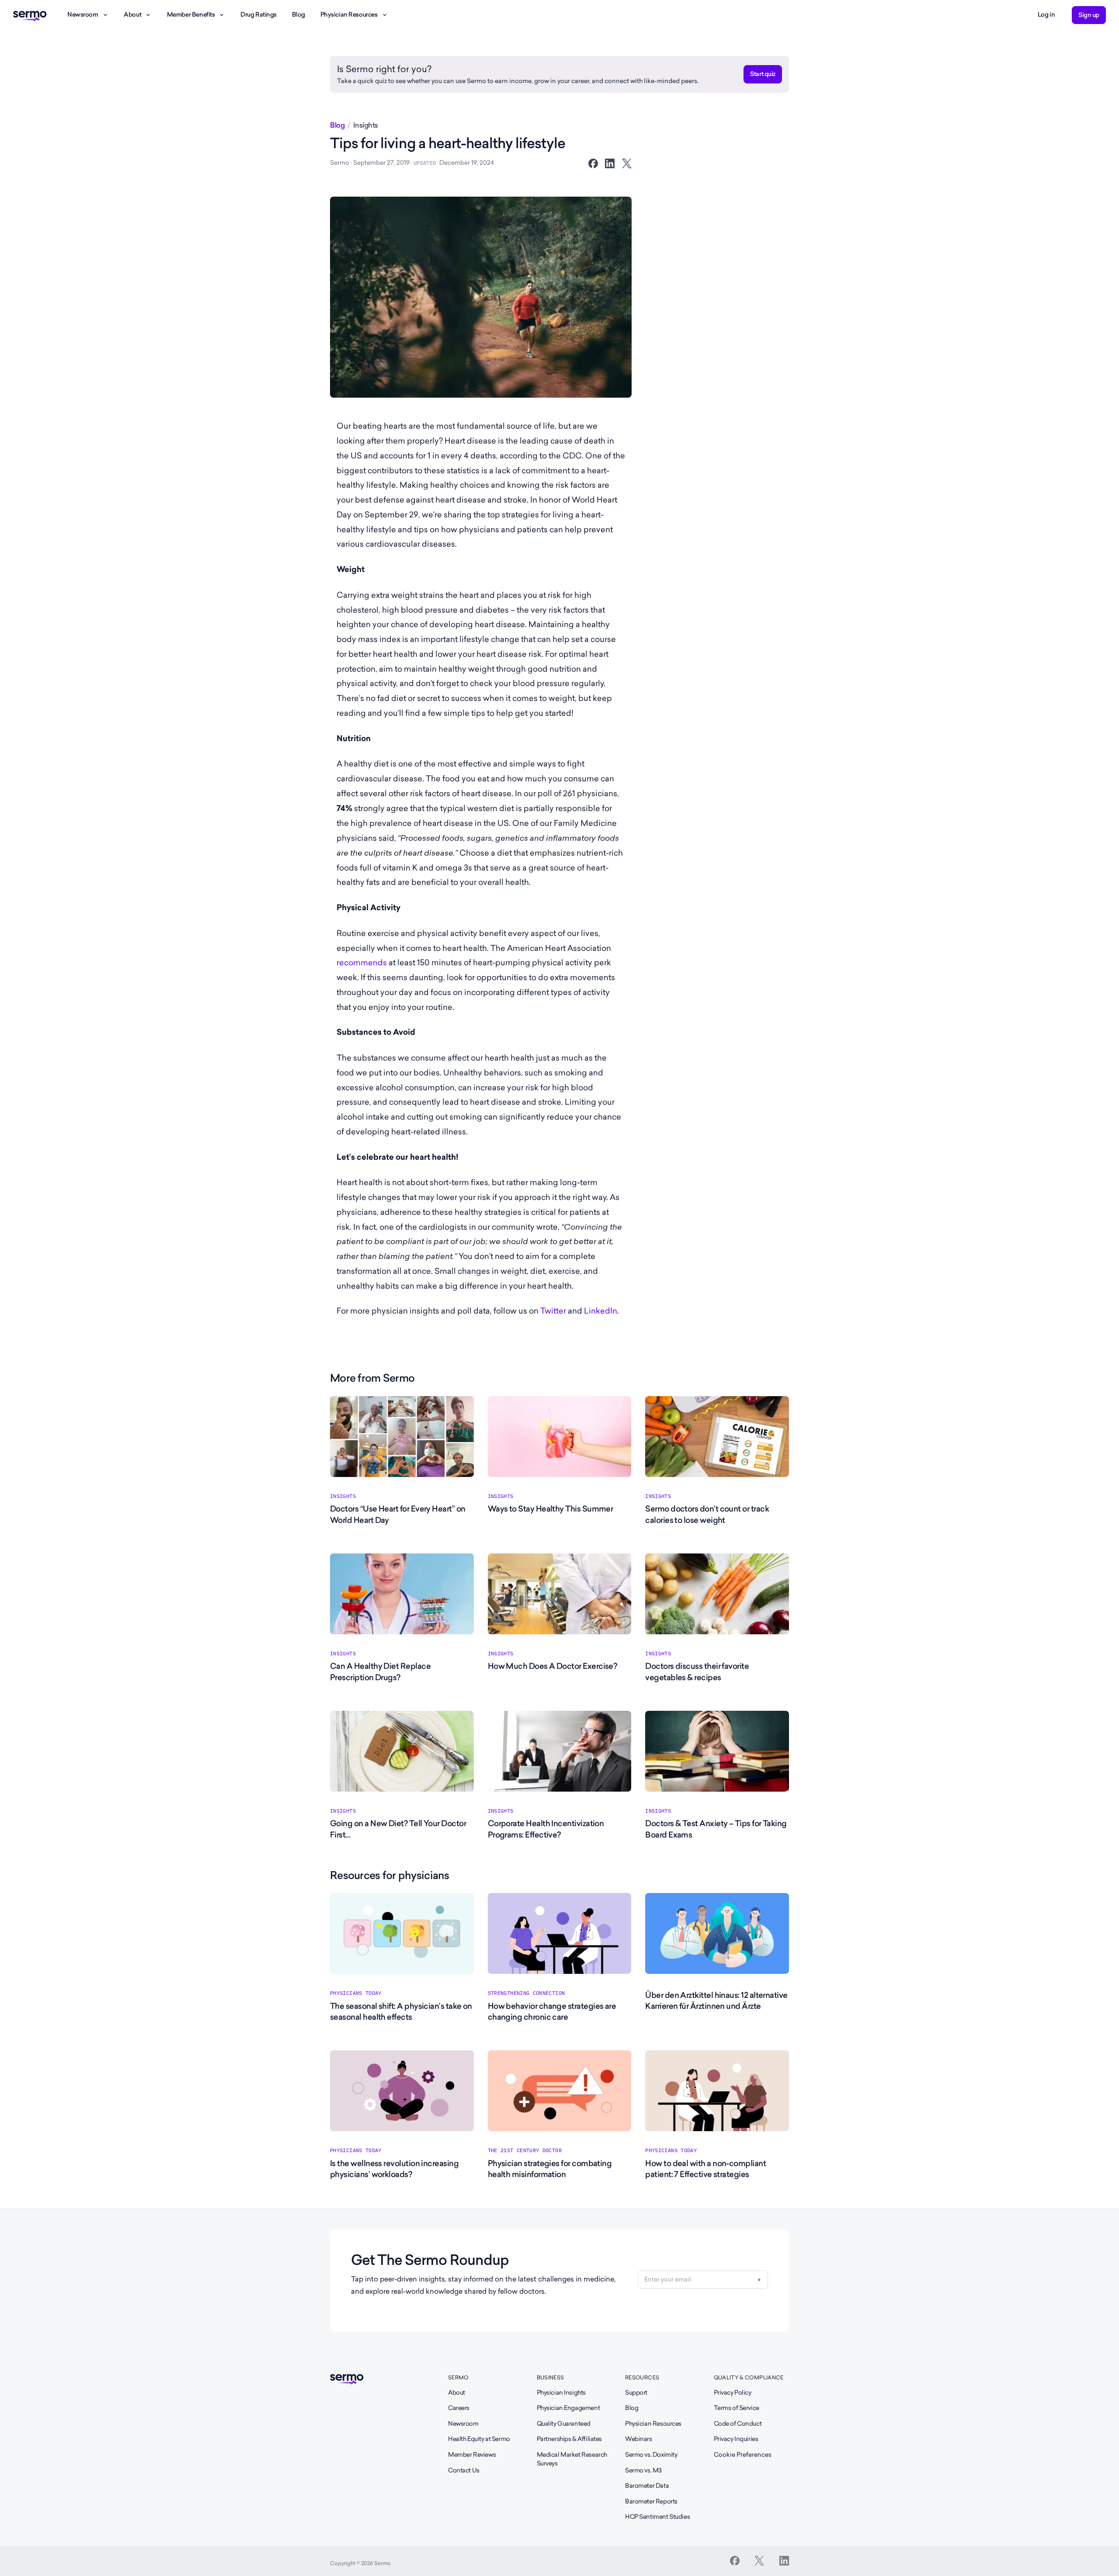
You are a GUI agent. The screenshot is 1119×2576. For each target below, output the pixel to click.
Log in (1046, 14)
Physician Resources (349, 14)
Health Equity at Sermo (479, 2439)
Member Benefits (191, 14)
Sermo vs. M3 (643, 2470)
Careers (459, 2408)
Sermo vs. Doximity (651, 2455)
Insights (366, 125)
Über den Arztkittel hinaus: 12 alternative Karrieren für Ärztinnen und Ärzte (716, 2000)
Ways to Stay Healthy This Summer (551, 1509)
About (132, 14)
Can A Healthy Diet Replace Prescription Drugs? (380, 1671)
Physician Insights (561, 2392)
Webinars (639, 2439)
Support (636, 2392)
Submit (759, 2280)
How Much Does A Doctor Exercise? (553, 1666)
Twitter (553, 1311)
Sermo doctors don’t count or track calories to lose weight (707, 1514)
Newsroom (83, 14)
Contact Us (464, 2470)
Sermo (458, 2377)
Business (551, 2377)
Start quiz (763, 74)
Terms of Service (737, 2408)
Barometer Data (647, 2486)
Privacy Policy (733, 2392)
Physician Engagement (568, 2408)
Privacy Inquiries (736, 2439)
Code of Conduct (738, 2423)
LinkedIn (601, 1311)
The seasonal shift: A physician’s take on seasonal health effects (401, 2011)
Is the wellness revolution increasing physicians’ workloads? (394, 2169)
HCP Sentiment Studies (657, 2517)
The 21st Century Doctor (525, 2150)
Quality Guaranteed (564, 2423)
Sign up (1089, 15)
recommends (362, 962)
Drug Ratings (259, 14)
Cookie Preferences (743, 2455)
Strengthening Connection (526, 1993)
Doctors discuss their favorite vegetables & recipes (697, 1671)
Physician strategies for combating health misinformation (550, 2169)
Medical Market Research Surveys (572, 2459)
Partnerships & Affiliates (570, 2439)
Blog (299, 14)
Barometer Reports (651, 2501)
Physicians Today (356, 1993)
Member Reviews (472, 2455)
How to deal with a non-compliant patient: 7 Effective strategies (705, 2169)
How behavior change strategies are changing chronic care (552, 2011)
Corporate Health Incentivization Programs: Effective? (546, 1829)
